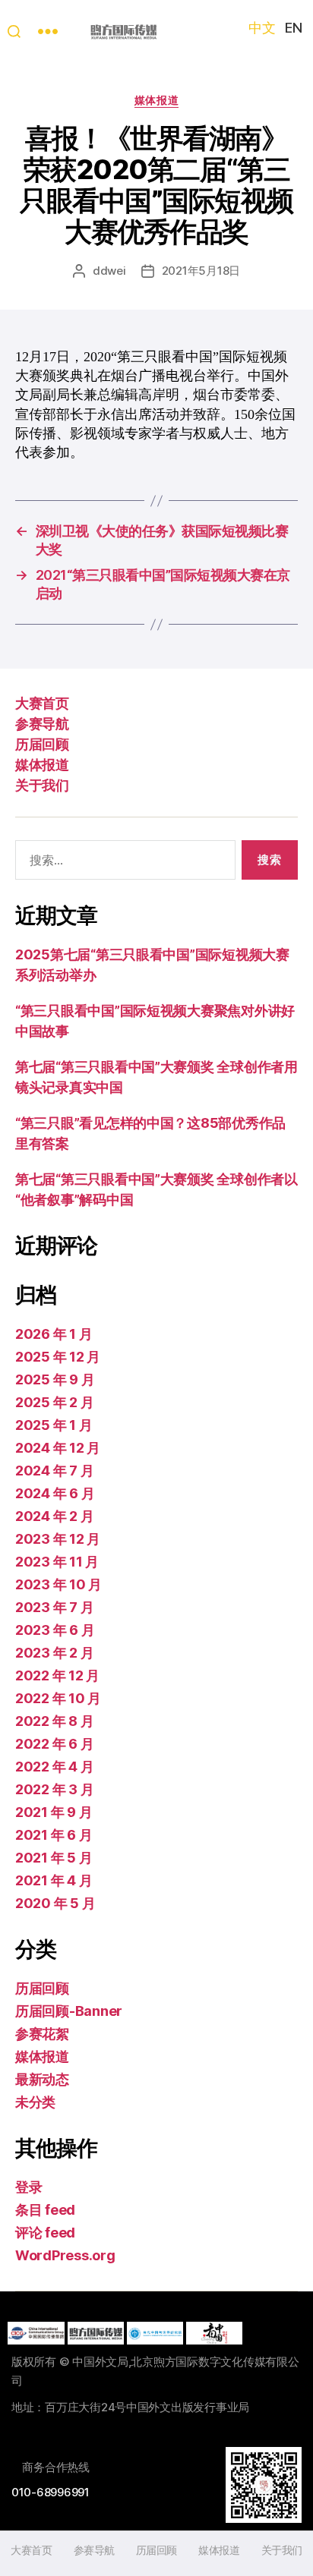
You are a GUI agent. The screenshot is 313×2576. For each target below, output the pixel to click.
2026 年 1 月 (54, 1334)
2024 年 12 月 (58, 1448)
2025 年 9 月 (55, 1379)
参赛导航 (42, 724)
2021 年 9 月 (54, 1812)
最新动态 (42, 2079)
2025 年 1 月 (54, 1425)
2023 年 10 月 (58, 1584)
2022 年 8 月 (54, 1721)
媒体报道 (156, 100)
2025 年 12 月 (58, 1357)
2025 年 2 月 (54, 1402)
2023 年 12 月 (58, 1539)
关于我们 (42, 785)
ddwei (109, 271)
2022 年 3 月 (54, 1789)
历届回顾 (42, 744)
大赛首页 (42, 703)
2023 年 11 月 (57, 1562)
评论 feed (45, 2233)
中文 (262, 28)
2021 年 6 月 (54, 1835)
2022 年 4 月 (54, 1767)
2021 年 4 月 (54, 1880)
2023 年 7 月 (54, 1607)
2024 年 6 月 (55, 1493)
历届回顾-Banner (69, 2011)
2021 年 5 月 (54, 1858)
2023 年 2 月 (54, 1653)
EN (293, 28)
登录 (28, 2187)
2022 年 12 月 (57, 1675)
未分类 (35, 2102)
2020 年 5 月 (55, 1903)
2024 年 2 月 (54, 1516)
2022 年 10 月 (58, 1698)
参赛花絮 (42, 2034)
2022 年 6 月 (54, 1744)
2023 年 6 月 (55, 1630)
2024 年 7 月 (54, 1471)
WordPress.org (65, 2255)
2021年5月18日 (201, 271)
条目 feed (45, 2210)
